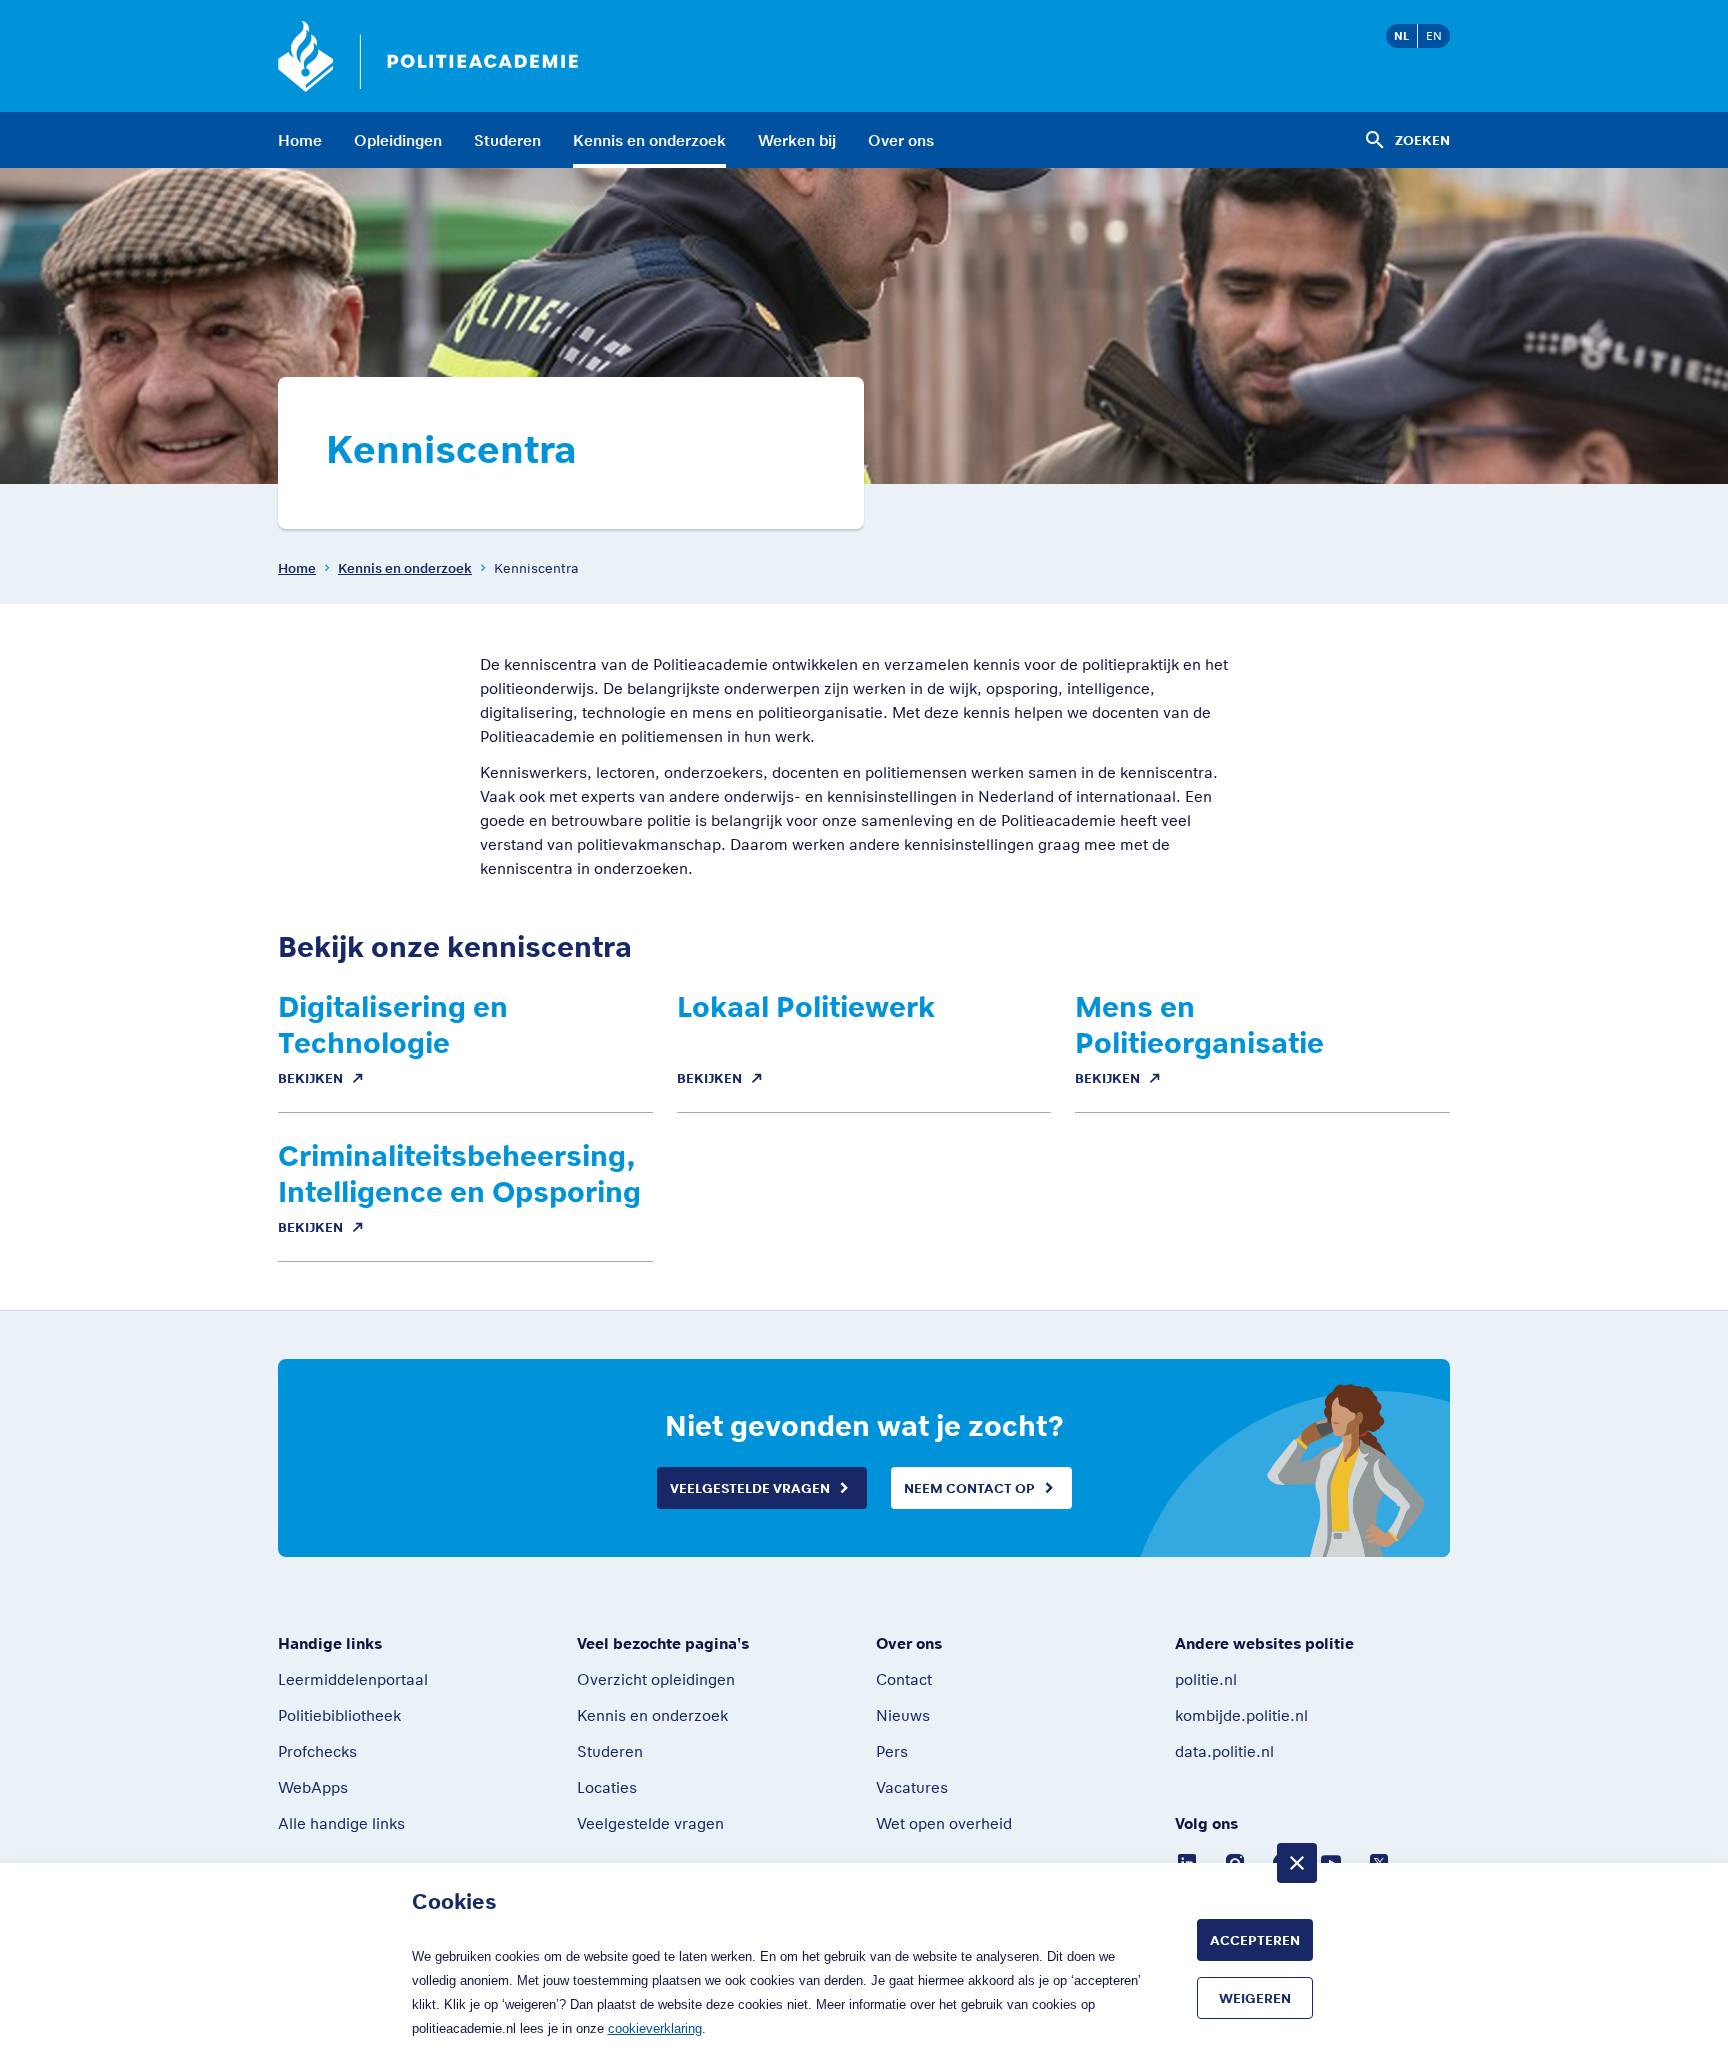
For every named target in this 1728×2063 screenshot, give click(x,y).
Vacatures (912, 1787)
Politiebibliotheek (339, 1715)
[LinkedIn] (1187, 1861)
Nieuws (903, 1715)
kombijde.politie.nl (1241, 1715)
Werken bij (797, 140)
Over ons (901, 140)
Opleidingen (398, 140)
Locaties (607, 1787)
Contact (904, 1679)
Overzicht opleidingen (656, 1679)
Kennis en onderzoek (649, 140)
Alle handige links (341, 1823)
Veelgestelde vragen (750, 1488)
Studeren (507, 140)
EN (1434, 35)
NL (1401, 35)
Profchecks (317, 1751)
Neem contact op (969, 1488)
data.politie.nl (1224, 1751)
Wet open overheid (944, 1823)
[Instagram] (1235, 1861)
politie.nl (1206, 1679)
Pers (892, 1751)
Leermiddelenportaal (353, 1679)
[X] (1379, 1861)
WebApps (313, 1787)
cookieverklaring (655, 2028)
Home (300, 140)
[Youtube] (1331, 1861)
